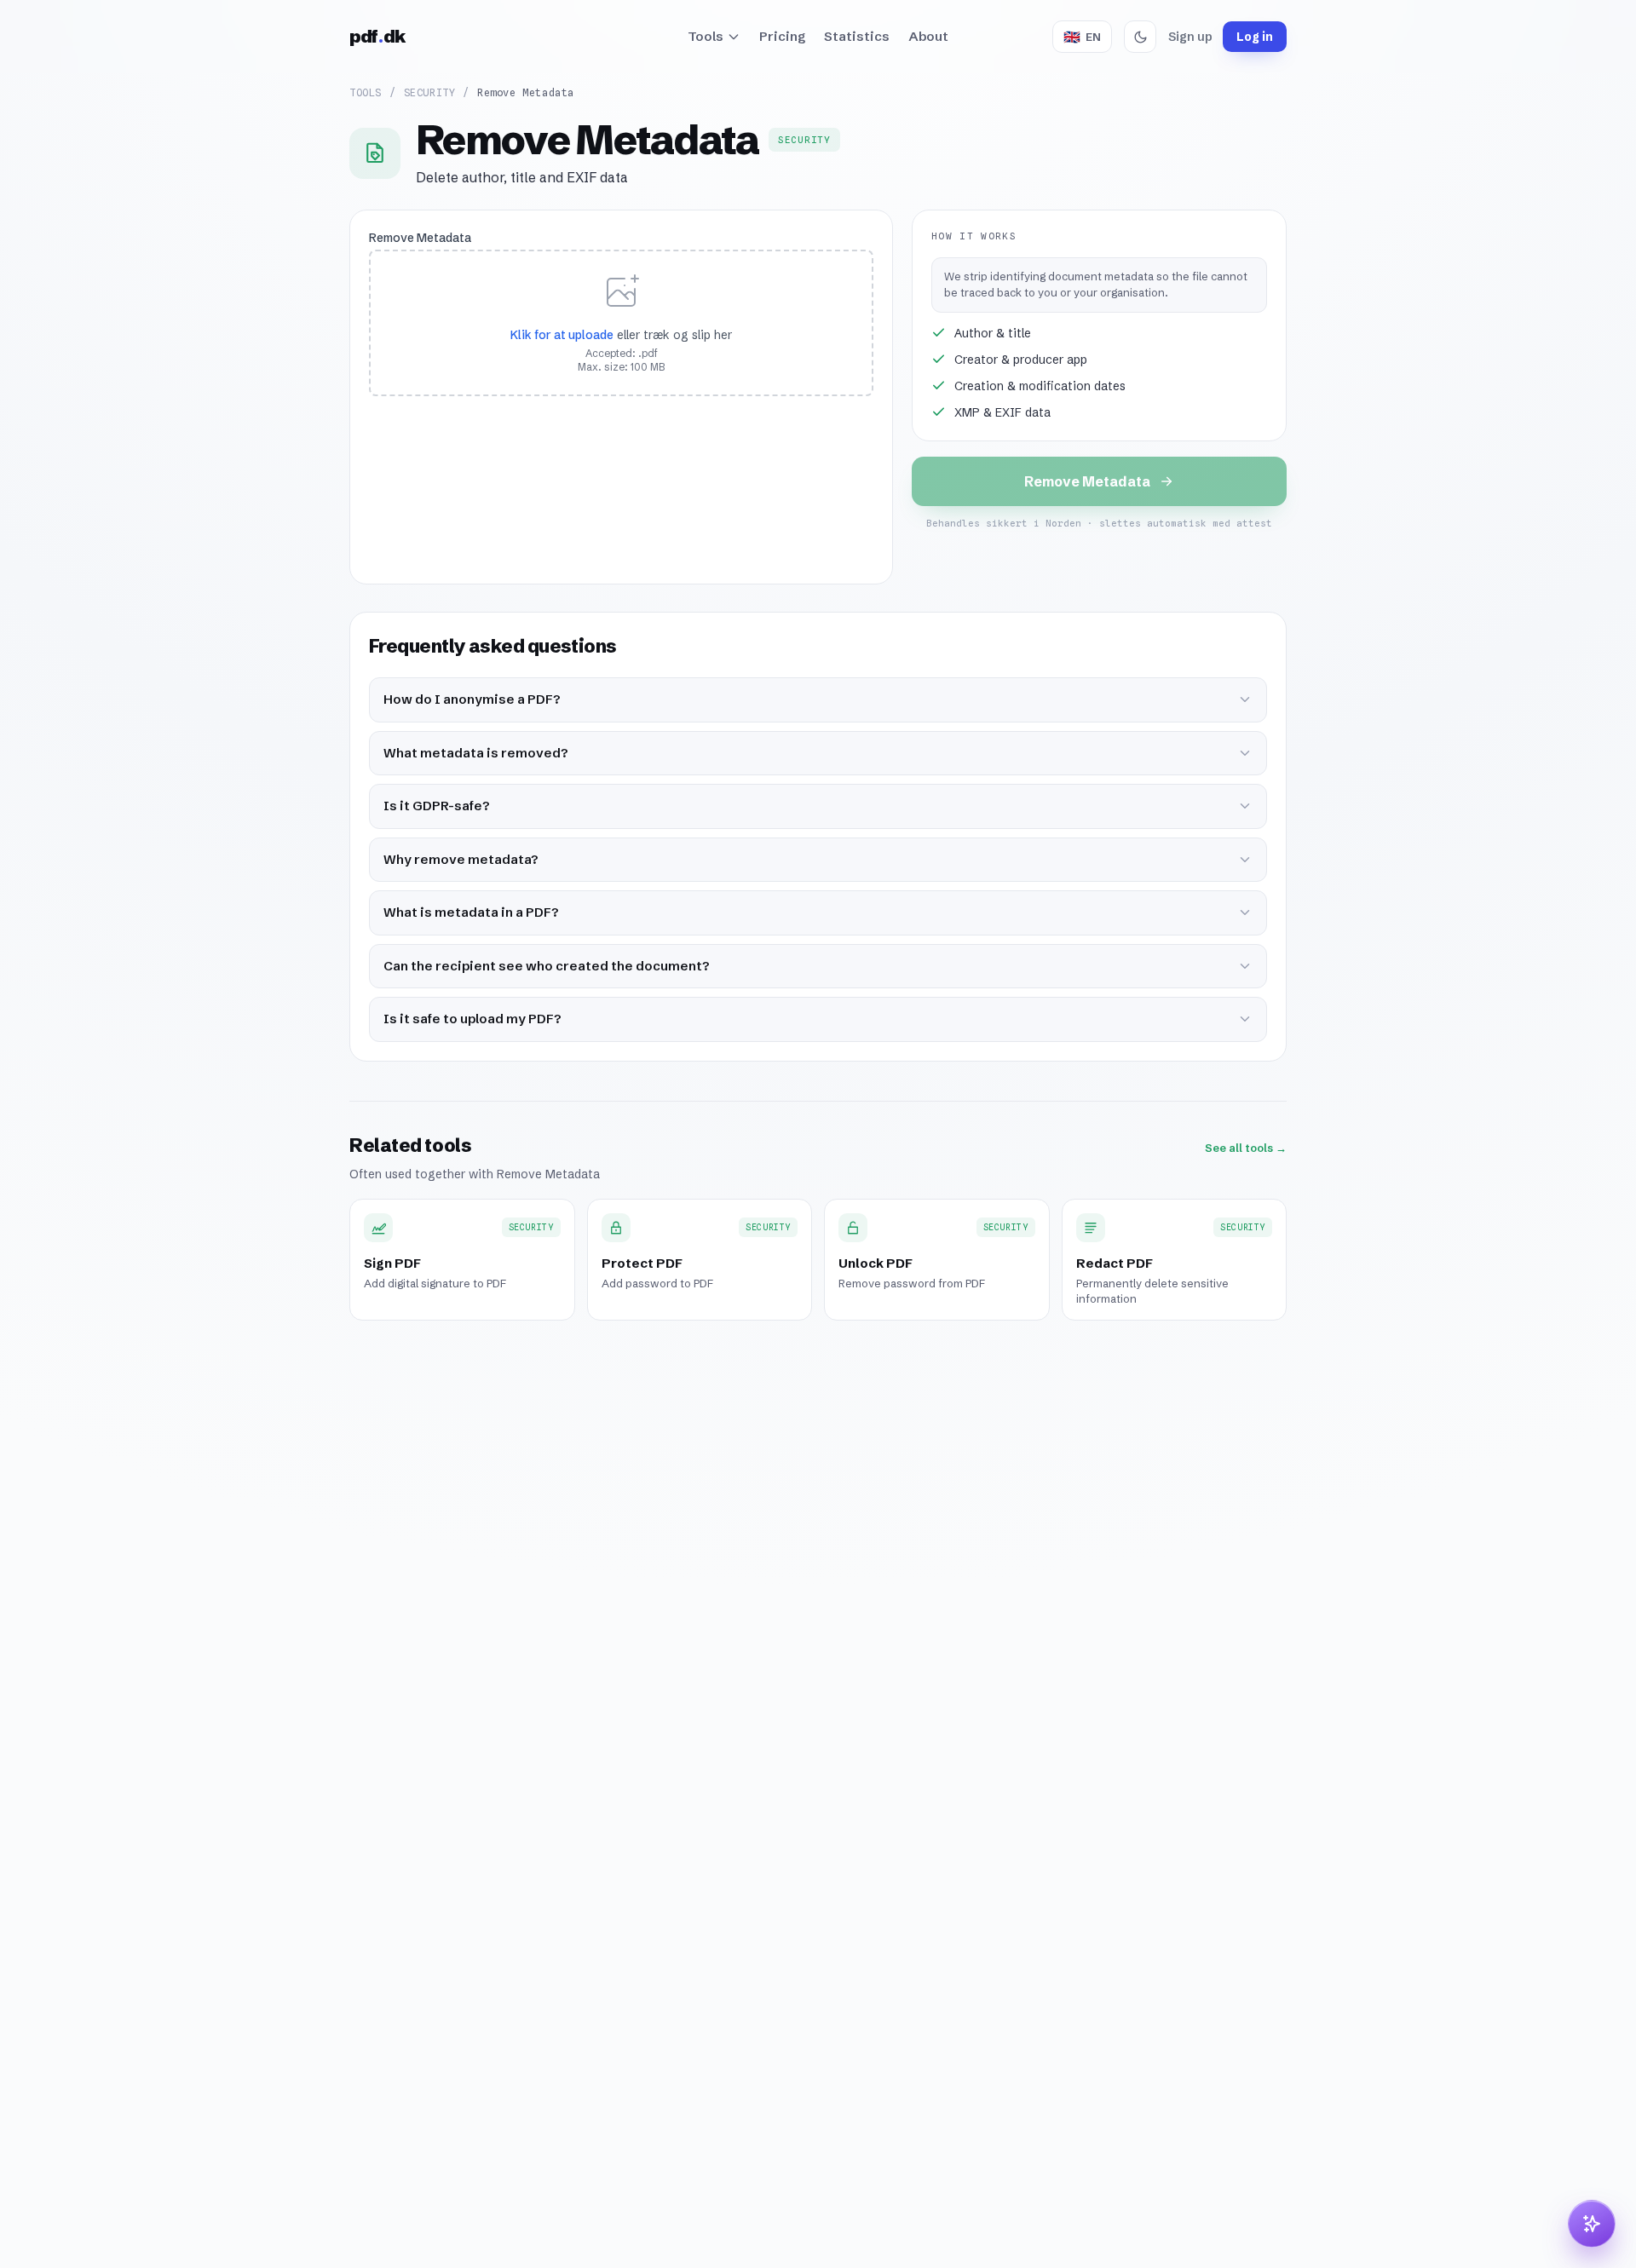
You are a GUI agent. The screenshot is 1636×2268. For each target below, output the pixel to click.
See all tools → (1246, 1148)
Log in (1255, 37)
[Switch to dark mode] (1140, 37)
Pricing (782, 36)
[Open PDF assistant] (1592, 2224)
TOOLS (366, 92)
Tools (706, 36)
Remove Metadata (420, 238)
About (928, 36)
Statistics (857, 36)
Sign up (1190, 37)
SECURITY (430, 92)
